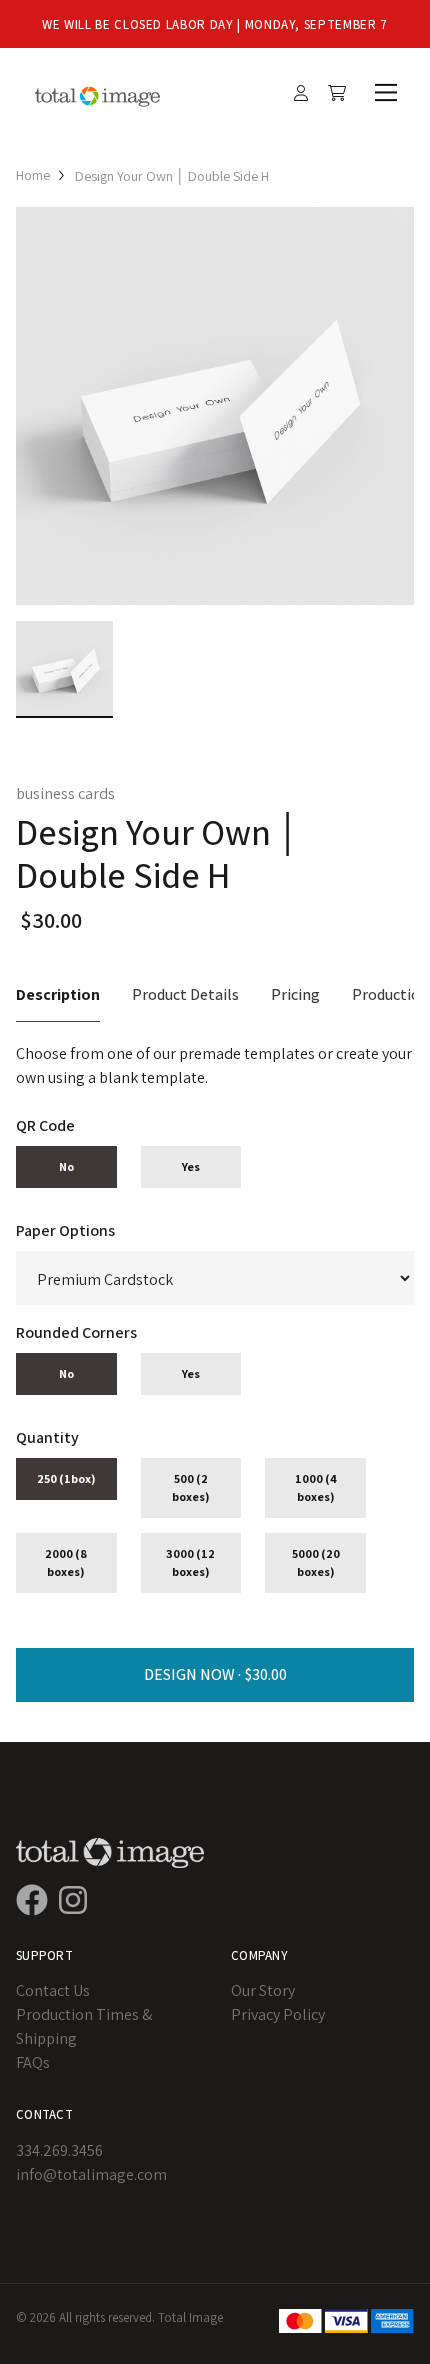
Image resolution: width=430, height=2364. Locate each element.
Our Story (263, 1990)
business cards (65, 793)
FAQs (33, 2062)
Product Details (185, 994)
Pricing (295, 994)
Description (58, 994)
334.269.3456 (59, 2150)
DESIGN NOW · (194, 1674)
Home (33, 175)
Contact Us (53, 1990)
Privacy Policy (278, 2014)
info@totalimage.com (91, 2174)
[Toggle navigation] (382, 92)
